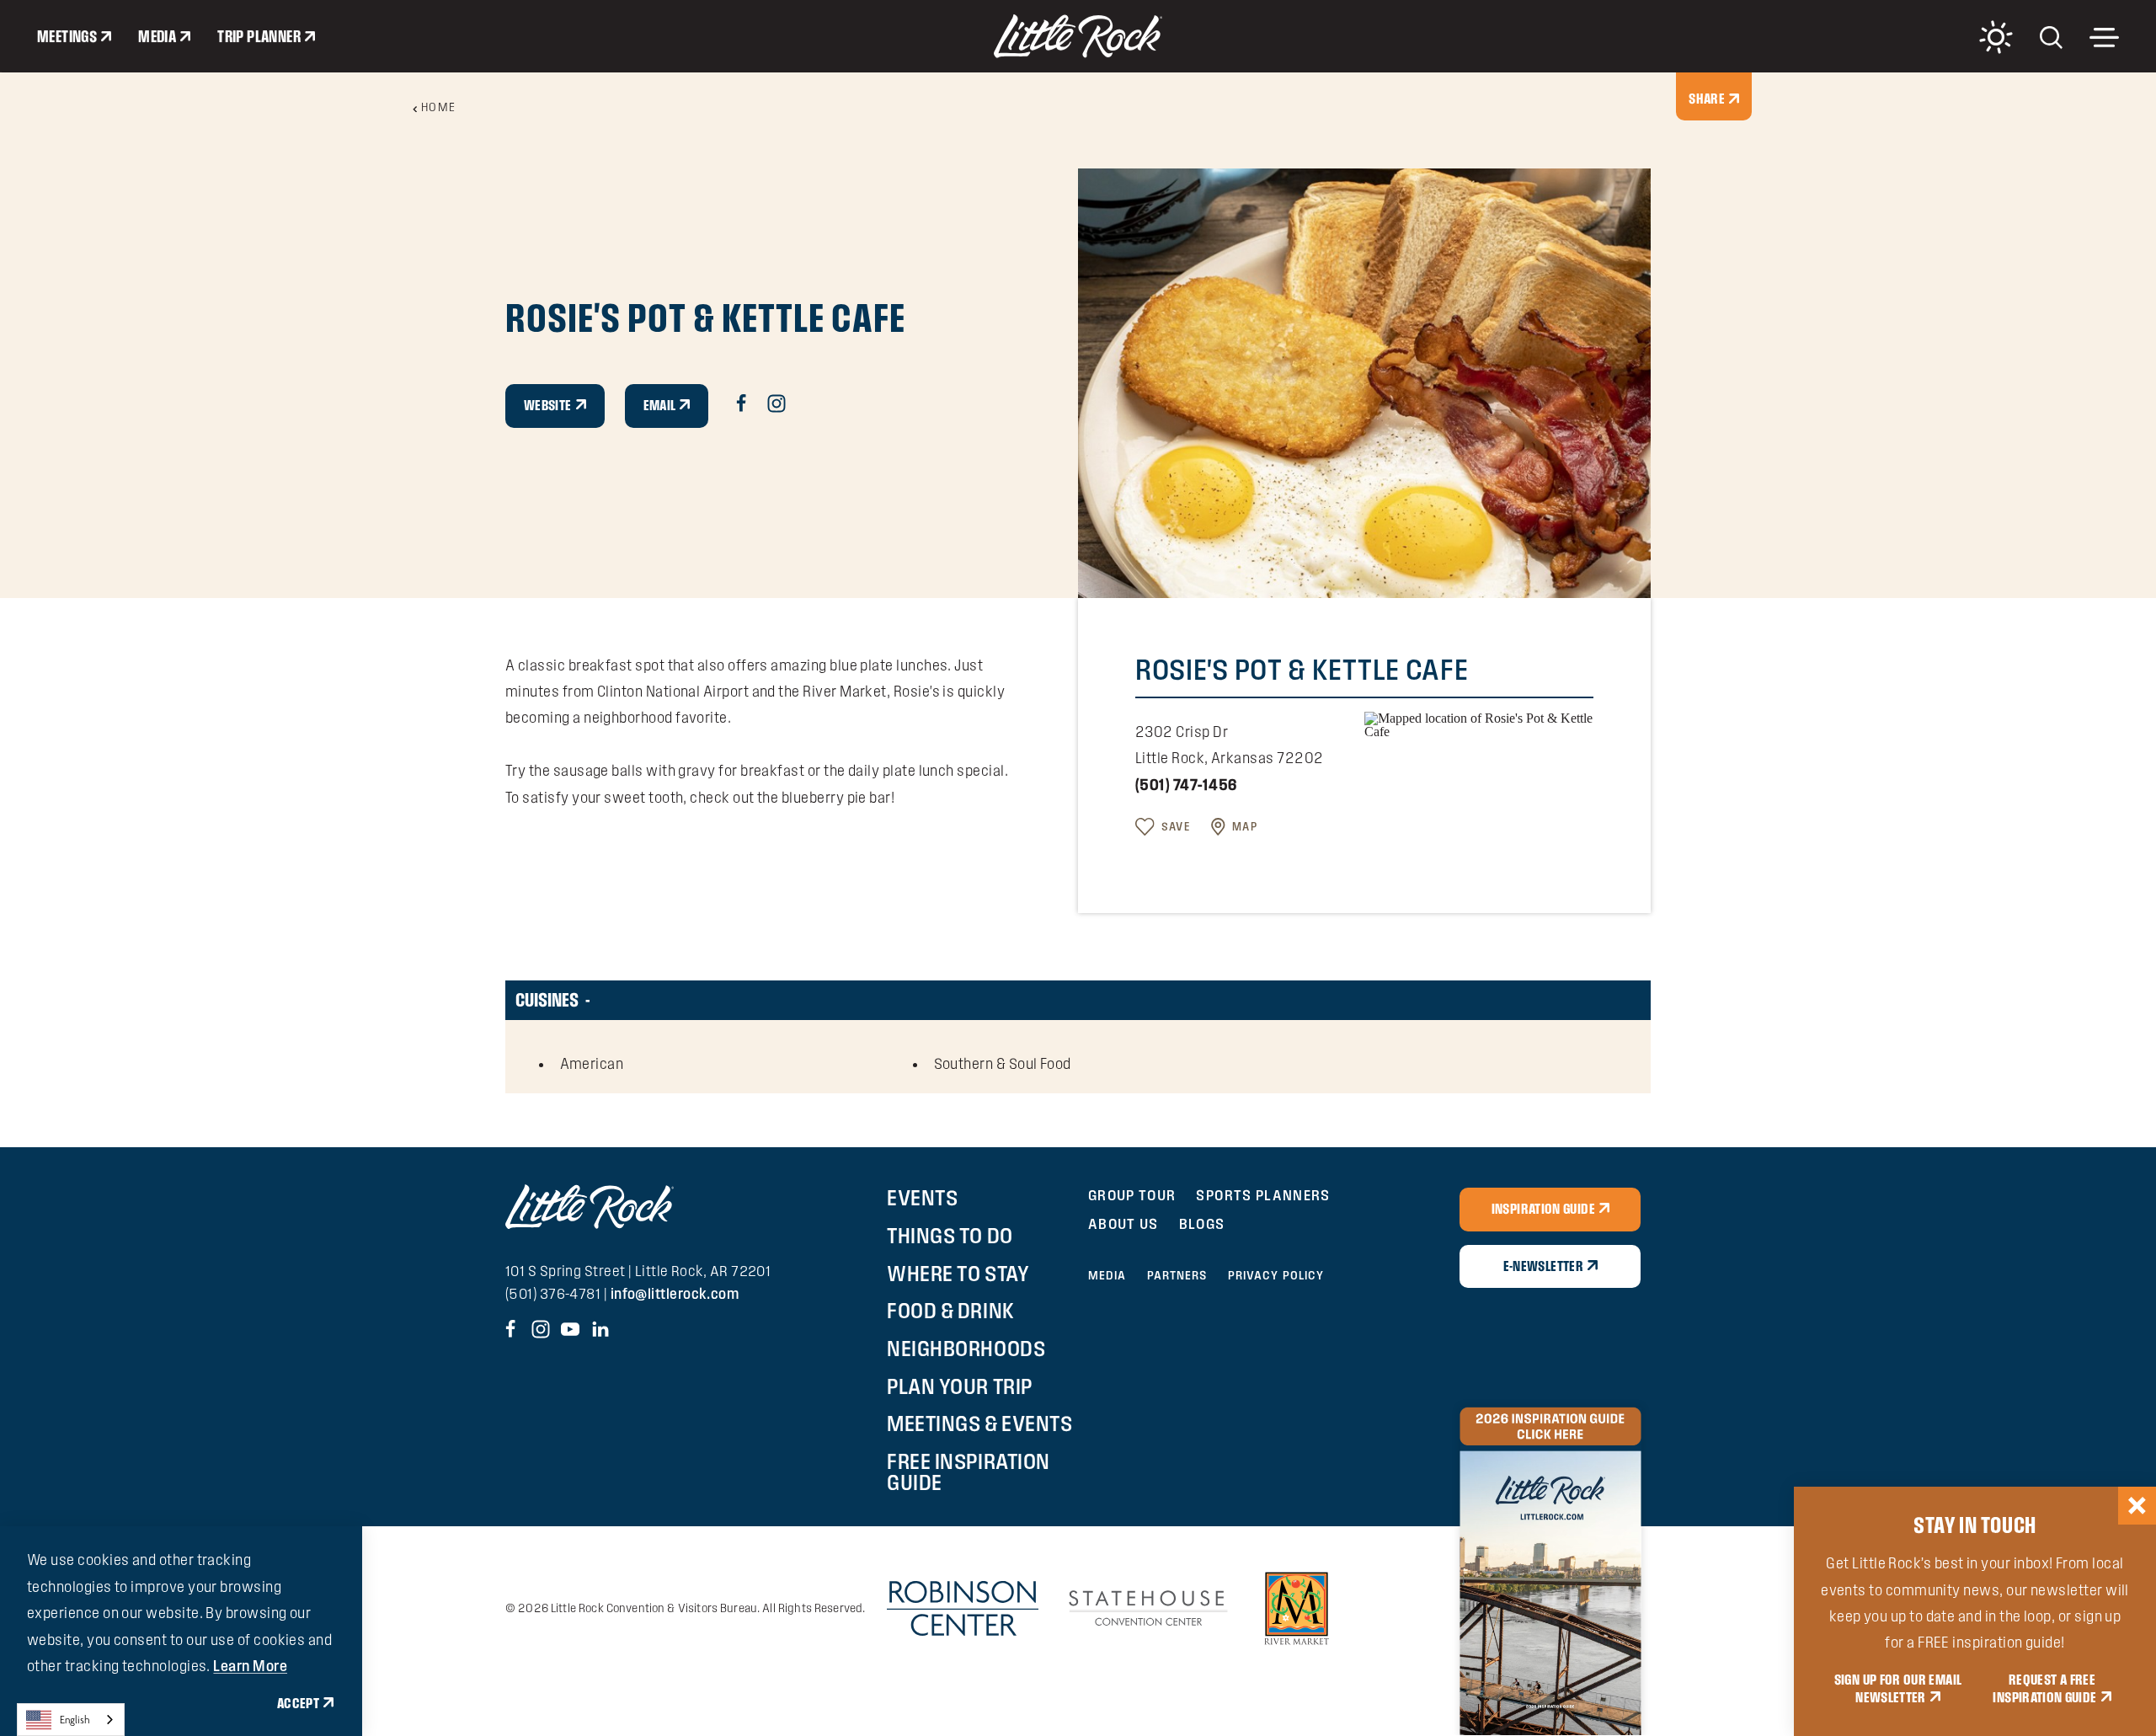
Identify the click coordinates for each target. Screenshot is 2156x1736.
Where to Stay (958, 1274)
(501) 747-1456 (1186, 785)
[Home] (1078, 36)
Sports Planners (1263, 1195)
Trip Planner (259, 36)
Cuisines (547, 999)
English (75, 1720)
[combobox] (71, 1720)
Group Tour (1132, 1195)
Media (157, 36)
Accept (298, 1703)
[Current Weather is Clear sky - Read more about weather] (1996, 37)
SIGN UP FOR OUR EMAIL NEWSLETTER (1898, 1689)
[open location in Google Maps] (1479, 723)
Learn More (250, 1666)
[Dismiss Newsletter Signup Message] (2137, 1506)
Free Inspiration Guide (968, 1472)
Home (439, 107)
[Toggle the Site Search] (2051, 36)
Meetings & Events (979, 1424)
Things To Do (950, 1236)
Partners (1177, 1275)
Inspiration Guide (1543, 1209)
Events (922, 1198)
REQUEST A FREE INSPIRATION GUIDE (2044, 1689)
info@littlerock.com (675, 1293)
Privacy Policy (1276, 1275)
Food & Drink (950, 1311)
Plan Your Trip (959, 1386)
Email (660, 405)
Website (548, 405)
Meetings (67, 36)
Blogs (1202, 1223)
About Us (1123, 1223)
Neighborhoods (966, 1349)
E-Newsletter (1543, 1266)
